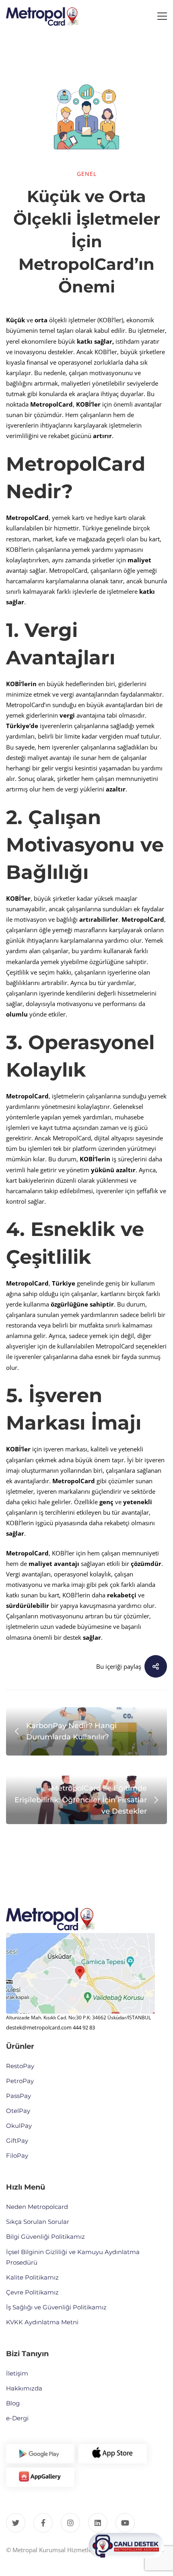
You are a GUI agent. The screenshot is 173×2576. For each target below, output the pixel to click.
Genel (87, 174)
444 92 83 (84, 2027)
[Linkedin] (98, 2523)
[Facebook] (43, 2523)
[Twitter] (16, 2523)
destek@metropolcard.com (39, 2027)
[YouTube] (125, 2523)
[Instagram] (70, 2523)
